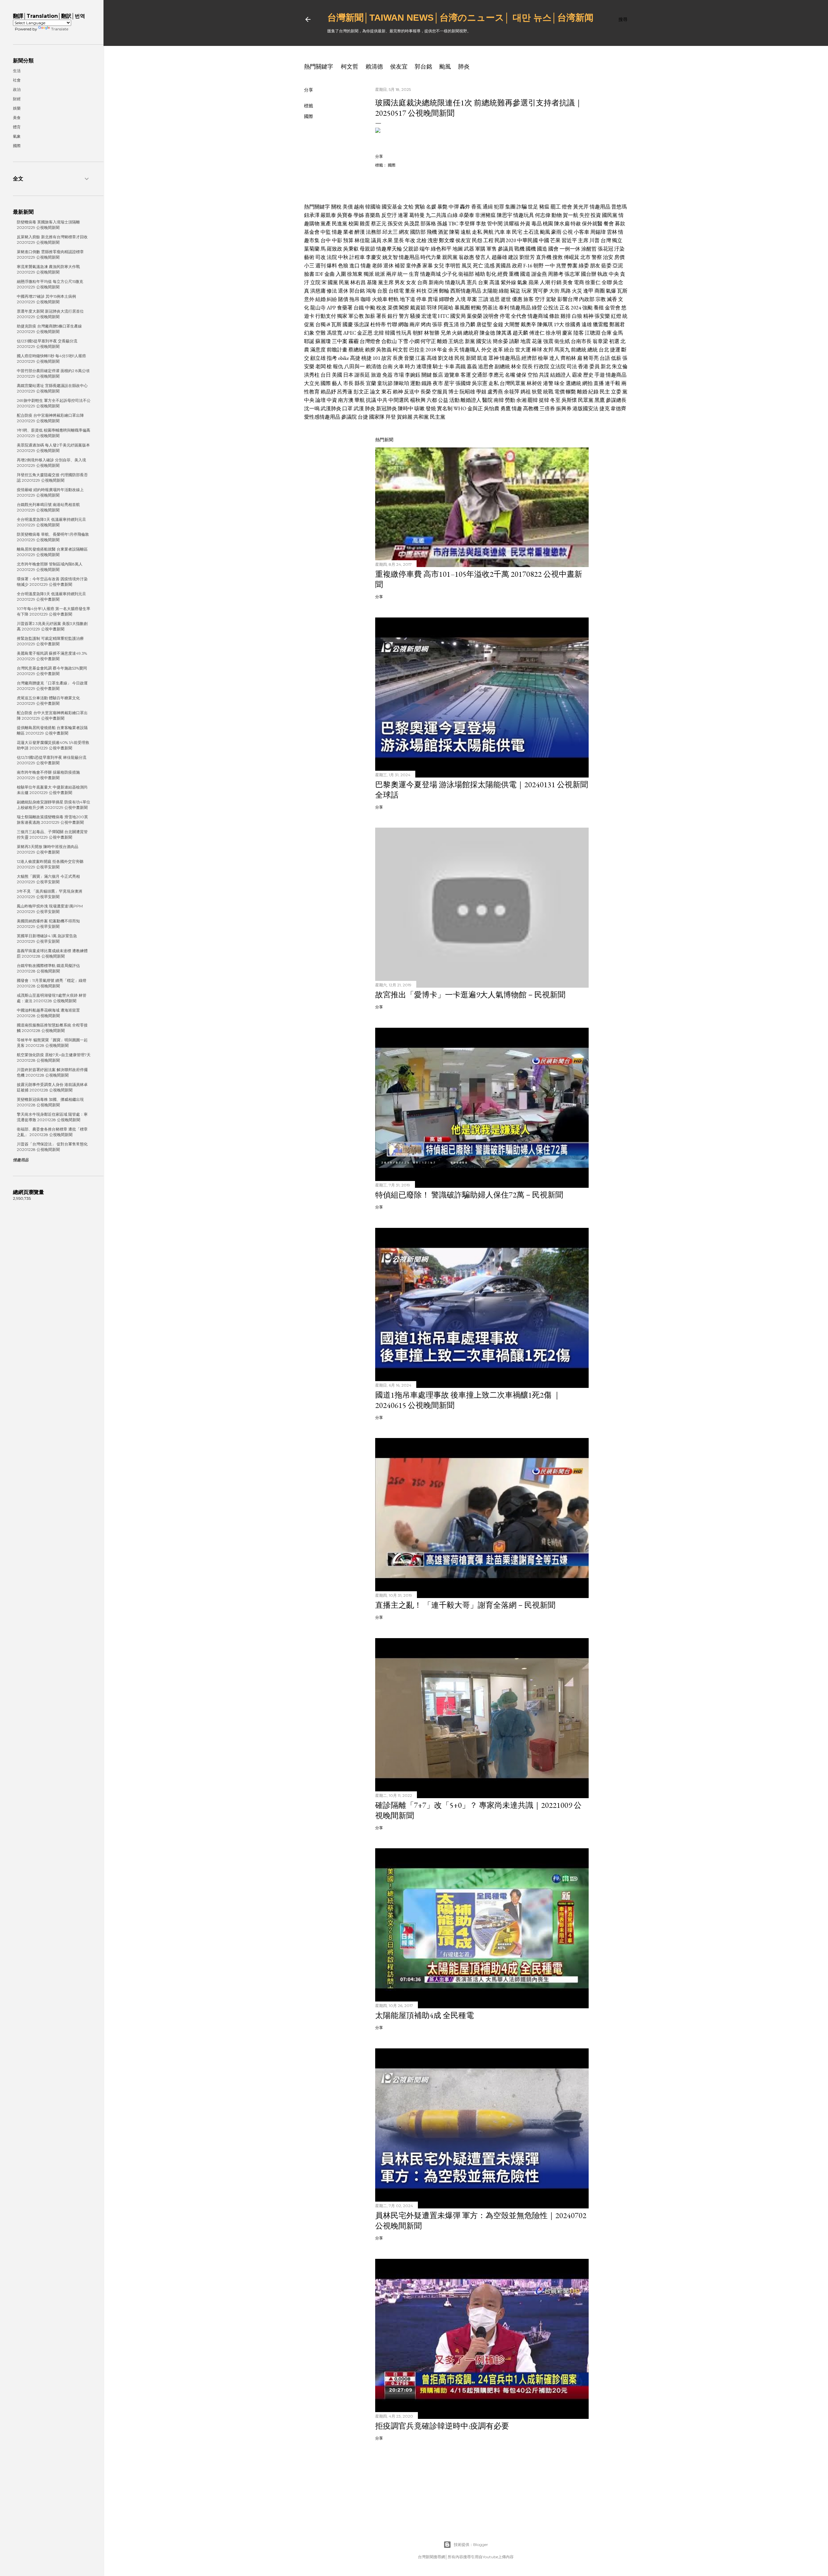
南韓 (499, 400)
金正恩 (365, 333)
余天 (453, 350)
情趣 (337, 232)
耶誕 (309, 341)
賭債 (343, 299)
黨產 (326, 224)
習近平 (569, 240)
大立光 (312, 383)
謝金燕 (539, 274)
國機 (531, 249)
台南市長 (581, 341)
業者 (348, 232)
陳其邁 (504, 333)
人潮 (545, 282)
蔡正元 (379, 224)
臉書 (309, 274)
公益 (443, 400)
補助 (480, 274)
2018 (431, 350)
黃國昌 (503, 266)
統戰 (548, 392)
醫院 (487, 400)
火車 (399, 366)
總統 (593, 350)
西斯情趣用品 (466, 291)
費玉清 (451, 324)
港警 (548, 383)
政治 (17, 89)
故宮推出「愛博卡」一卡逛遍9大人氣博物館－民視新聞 (470, 995)
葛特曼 (417, 215)
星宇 (449, 383)
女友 (411, 282)
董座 (410, 291)
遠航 (466, 232)
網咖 (403, 324)
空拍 (533, 375)
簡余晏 (500, 341)
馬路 (566, 291)
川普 (594, 240)
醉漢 (360, 232)
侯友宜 (399, 66)
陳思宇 (505, 215)
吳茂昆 (412, 224)
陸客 (579, 333)
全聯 (607, 282)
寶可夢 (540, 291)
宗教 (601, 299)
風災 (467, 266)
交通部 (480, 375)
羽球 (432, 308)
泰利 (504, 308)
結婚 (321, 299)
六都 (432, 400)
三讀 (483, 299)
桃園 (548, 224)
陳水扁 (562, 224)
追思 (495, 299)
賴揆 (370, 350)
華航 (360, 400)
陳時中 (406, 408)
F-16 (528, 266)
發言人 (483, 257)
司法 (572, 366)
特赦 (576, 224)
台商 (422, 282)
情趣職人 (470, 350)
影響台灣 (568, 299)
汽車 (500, 232)
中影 (337, 240)
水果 (387, 240)
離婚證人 (471, 400)
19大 (559, 324)
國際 (309, 116)
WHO (460, 408)
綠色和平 (441, 249)
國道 (525, 274)
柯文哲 (350, 66)
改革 (498, 350)
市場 (399, 375)
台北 (604, 350)
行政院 (541, 366)
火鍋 (457, 333)
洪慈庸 (318, 291)
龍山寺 (318, 308)
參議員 (506, 249)
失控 (584, 215)
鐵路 (427, 383)
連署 (403, 215)
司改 (321, 257)
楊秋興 (418, 400)
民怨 (477, 240)
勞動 (510, 400)
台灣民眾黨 (513, 383)
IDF (319, 274)
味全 (560, 383)
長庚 (398, 358)
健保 (521, 375)
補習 (400, 266)
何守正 (428, 341)
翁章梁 (600, 341)
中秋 (343, 257)
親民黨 (450, 257)
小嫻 (414, 341)
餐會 (609, 224)
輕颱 (476, 308)
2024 (576, 308)
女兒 (439, 266)
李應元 (496, 375)
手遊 (600, 375)
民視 (460, 358)
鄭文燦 (447, 240)
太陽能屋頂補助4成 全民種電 (425, 2015)
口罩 (347, 408)
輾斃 (571, 392)
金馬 (618, 333)
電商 (579, 282)
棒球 (537, 350)
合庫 (606, 333)
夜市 (438, 383)
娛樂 (17, 108)
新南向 (436, 282)
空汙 (540, 299)
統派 (380, 274)
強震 (548, 341)
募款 (620, 224)
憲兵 (472, 282)
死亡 (478, 266)
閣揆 (404, 308)
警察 (597, 257)
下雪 (403, 341)
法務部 (374, 232)
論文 (375, 392)
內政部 (587, 299)
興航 (488, 232)
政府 (517, 266)
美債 (348, 207)
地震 (526, 341)
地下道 (408, 299)
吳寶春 (345, 215)
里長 (399, 240)
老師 (377, 266)
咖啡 (366, 299)
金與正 (475, 408)
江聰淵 (593, 333)
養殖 (599, 308)
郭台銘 (423, 66)
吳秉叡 (351, 249)
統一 (403, 274)
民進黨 (340, 224)
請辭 (514, 341)
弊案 (572, 266)
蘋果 (534, 282)
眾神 (494, 358)
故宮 (387, 358)
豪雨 (556, 232)
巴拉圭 (417, 350)
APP (331, 308)
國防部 (418, 232)
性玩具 (404, 333)
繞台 (509, 350)
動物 (557, 215)
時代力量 (431, 257)
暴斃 (442, 207)
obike (343, 358)
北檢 (421, 240)
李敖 (481, 224)
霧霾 (354, 341)
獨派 (369, 274)
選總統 (573, 383)
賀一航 (571, 215)
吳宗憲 (480, 383)
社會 (17, 80)
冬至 (555, 400)
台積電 (396, 291)
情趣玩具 (524, 215)
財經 (17, 99)
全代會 (519, 316)
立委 (616, 392)
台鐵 (359, 308)
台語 (605, 358)
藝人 (337, 383)
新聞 (471, 358)
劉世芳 (527, 257)
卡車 (449, 366)
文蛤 (409, 207)
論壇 (321, 400)
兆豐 (561, 266)
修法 (332, 291)
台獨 (321, 324)
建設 (513, 257)
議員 (376, 240)
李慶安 (374, 257)
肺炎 (464, 66)
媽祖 (526, 392)
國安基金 (392, 207)
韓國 (390, 333)
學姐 (481, 392)
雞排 (566, 316)
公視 (568, 232)
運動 (415, 383)
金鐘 (498, 324)
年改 (410, 240)
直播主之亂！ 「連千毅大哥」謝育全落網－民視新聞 (465, 1605)
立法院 (558, 366)
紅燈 (616, 316)
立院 (315, 282)
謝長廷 (362, 375)
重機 (514, 274)
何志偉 (543, 215)
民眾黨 (586, 400)
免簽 (387, 375)
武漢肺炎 (331, 408)
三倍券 (547, 408)
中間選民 (399, 400)
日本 (348, 375)
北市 (585, 257)
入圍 (341, 274)
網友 (404, 232)
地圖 (458, 249)
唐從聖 (484, 324)
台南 (387, 366)
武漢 (359, 408)
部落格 (428, 224)
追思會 (486, 366)
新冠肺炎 (387, 408)
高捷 (355, 358)
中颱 (370, 308)
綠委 (584, 266)
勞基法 (490, 308)
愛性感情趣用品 (322, 417)
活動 (454, 400)
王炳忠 (456, 341)
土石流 (531, 232)
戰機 (519, 249)
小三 (309, 266)
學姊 (359, 215)
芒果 (555, 240)
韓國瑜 (373, 207)
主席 (583, 240)
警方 (404, 316)
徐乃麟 (468, 324)
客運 (466, 375)
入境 (461, 299)
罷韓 (533, 400)
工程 (488, 240)
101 (376, 358)
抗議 (371, 400)
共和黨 (421, 417)
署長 (381, 316)
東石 (387, 392)
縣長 (360, 383)
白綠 (452, 215)
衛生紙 (562, 341)
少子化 (450, 274)
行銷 (556, 282)
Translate (60, 29)
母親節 (367, 249)
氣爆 (611, 291)
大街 (554, 291)
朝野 (539, 266)
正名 (565, 308)
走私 (477, 232)
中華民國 (528, 240)
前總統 (579, 350)
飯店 (438, 375)
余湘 (521, 400)
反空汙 (389, 215)
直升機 (544, 257)
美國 (337, 375)
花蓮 (537, 341)
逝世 (506, 299)
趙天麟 (520, 333)
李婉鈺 (413, 375)
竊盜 (515, 291)
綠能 (504, 291)
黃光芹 (581, 207)
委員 (594, 366)
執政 (603, 274)
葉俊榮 (474, 316)
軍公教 (356, 316)
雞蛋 (365, 224)
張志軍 (572, 274)
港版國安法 (585, 408)
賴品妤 (328, 392)
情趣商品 (616, 375)
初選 (614, 341)
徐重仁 (593, 282)
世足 (533, 207)
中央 (614, 274)
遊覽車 (452, 375)
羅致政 (334, 249)
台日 (326, 375)
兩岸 (391, 274)
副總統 (502, 366)
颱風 (445, 66)
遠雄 (587, 324)
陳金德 (487, 333)
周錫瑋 (598, 232)
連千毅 (613, 383)
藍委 (606, 266)
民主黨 (438, 417)
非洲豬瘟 (485, 215)
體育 (17, 127)
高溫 (495, 282)
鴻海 (371, 291)
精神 (588, 316)
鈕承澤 (312, 215)
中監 (326, 232)
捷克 (605, 408)
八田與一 (354, 366)
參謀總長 (616, 400)
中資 (332, 400)
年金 (442, 350)
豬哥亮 (591, 358)
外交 (486, 350)
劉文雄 (446, 358)
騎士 (438, 366)
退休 (388, 266)
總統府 (471, 333)
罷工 (556, 207)
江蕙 (420, 358)
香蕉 (476, 207)
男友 (400, 282)
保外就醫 (592, 224)
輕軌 (394, 299)
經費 (503, 274)
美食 (568, 282)
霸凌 (577, 375)
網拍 (587, 383)
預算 (348, 240)
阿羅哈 (446, 308)
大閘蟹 (512, 324)
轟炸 (465, 207)
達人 (554, 358)
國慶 (348, 324)
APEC (350, 333)
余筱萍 (512, 392)
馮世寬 (334, 333)
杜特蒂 (378, 324)
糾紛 (332, 299)
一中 (550, 266)
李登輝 (467, 224)
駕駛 (551, 299)
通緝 (488, 207)
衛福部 (466, 274)
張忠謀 (362, 324)
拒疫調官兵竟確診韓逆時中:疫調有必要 (442, 2426)
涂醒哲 (589, 249)
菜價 (393, 308)
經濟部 (529, 358)
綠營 (537, 308)
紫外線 (508, 282)
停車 (421, 299)
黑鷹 (600, 400)
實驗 (420, 207)
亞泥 (618, 266)
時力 (410, 366)
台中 (326, 240)
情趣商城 (430, 274)
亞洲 (433, 291)
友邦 (548, 350)
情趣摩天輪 (389, 249)
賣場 (433, 299)
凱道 (482, 358)
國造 (542, 249)
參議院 (349, 417)
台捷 (363, 417)
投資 (596, 215)
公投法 (551, 308)
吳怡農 (492, 408)
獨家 (342, 316)
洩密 (433, 240)
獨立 (617, 240)
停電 (505, 316)
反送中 (412, 392)
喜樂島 (373, 215)
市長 (348, 383)
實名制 (445, 408)
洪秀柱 (312, 375)
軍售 (492, 249)
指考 (332, 358)
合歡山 (389, 341)
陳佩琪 (545, 324)
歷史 (588, 375)
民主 (605, 392)
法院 (332, 257)
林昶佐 (534, 383)
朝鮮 (418, 333)
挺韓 (544, 400)
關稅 (336, 207)
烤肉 (426, 324)
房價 (619, 257)
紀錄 (594, 392)
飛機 (432, 232)
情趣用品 (600, 207)
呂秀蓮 (345, 392)
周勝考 (556, 274)
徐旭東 (355, 274)
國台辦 (589, 274)
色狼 (343, 266)
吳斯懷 (569, 400)
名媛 (431, 207)
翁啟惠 (466, 257)
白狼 (577, 316)
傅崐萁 (572, 257)
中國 (544, 240)
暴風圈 (462, 308)
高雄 (432, 358)
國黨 (333, 282)
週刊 (321, 266)
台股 (382, 291)
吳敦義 (384, 350)
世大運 (523, 350)
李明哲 (453, 266)
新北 (606, 366)
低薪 (616, 358)
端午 (425, 249)
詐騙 (522, 207)
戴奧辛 (528, 324)
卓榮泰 (466, 215)
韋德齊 (618, 408)
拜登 (391, 417)
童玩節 (385, 383)
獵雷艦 (601, 324)
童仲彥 (414, 266)
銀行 (393, 316)
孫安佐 (395, 224)
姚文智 (390, 257)
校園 (354, 224)
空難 (321, 333)
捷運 (615, 350)
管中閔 (495, 224)
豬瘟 (544, 207)
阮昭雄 (467, 392)
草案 (472, 299)
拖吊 (354, 299)
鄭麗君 (617, 324)
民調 (500, 240)
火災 (577, 291)
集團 (510, 207)
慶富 (567, 333)
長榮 (426, 392)
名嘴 (510, 375)
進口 (354, 266)
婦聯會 (447, 299)
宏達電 (429, 316)
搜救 (558, 257)
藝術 (309, 257)
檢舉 (543, 358)
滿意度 (318, 350)
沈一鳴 (312, 408)
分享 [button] (309, 90)
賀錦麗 (405, 417)
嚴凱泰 (328, 215)
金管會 (613, 308)
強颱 (587, 308)
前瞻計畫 (337, 350)
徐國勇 (573, 324)
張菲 (437, 324)
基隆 (372, 282)
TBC (453, 224)
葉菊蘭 (312, 249)
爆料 (332, 266)
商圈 (600, 291)
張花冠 (605, 249)
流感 (489, 266)
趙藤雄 (499, 257)
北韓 (379, 333)
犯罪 (499, 207)
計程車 (357, 257)
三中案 (340, 341)
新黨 (470, 341)
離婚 (442, 341)
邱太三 (390, 232)
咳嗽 (419, 408)
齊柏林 (568, 358)
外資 (525, 224)
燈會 (567, 207)
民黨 (344, 282)
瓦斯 (622, 291)
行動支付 (326, 316)
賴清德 (374, 66)
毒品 (537, 224)
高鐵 (461, 366)
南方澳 (346, 400)
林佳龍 (362, 240)
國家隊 (377, 417)
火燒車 (380, 299)
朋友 (595, 266)
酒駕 (443, 232)
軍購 (480, 249)
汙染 (619, 249)
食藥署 (345, 308)
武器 (469, 249)
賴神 (398, 392)
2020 (511, 240)
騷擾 (415, 316)
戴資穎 (418, 308)
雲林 (612, 232)
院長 (528, 366)
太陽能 (490, 291)
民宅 (517, 232)
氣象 (522, 282)
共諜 (544, 375)
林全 (516, 366)
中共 (382, 400)
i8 (328, 324)
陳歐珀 (401, 383)
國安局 (458, 316)
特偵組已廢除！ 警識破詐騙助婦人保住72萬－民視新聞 (469, 1195)
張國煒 (463, 383)
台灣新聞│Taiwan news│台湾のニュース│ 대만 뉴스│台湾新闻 (460, 18)
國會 (553, 249)
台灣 (606, 240)
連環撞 (424, 366)
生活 (17, 71)
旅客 (528, 299)
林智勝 (432, 333)
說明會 (491, 316)
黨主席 (386, 282)
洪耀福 (511, 224)
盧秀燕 (495, 392)
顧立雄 (318, 358)
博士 (453, 392)
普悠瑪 (619, 207)
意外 (309, 299)
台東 (483, 282)
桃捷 (366, 358)
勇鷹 (506, 408)
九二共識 (436, 215)
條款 (554, 316)
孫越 (442, 224)
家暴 (428, 266)
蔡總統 (356, 350)
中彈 (454, 207)
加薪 (370, 316)
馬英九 (562, 350)
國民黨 (610, 215)
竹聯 (392, 324)
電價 (560, 392)
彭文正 (361, 392)
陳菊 (454, 232)
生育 (414, 274)
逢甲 (588, 291)
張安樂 (602, 316)
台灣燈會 (370, 341)
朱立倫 (620, 366)
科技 (421, 291)
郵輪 (444, 291)
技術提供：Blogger (471, 2544)
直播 (599, 383)
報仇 (338, 366)
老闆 (321, 366)
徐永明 (553, 333)
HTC (444, 316)
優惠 (517, 299)
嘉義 (472, 366)
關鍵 (427, 375)
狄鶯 (537, 392)
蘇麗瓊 (323, 341)
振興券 (564, 408)
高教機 (531, 408)
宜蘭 (371, 383)
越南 (359, 207)
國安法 (484, 341)
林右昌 (358, 282)
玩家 (527, 291)
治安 (608, 257)
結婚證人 (561, 375)
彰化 (491, 274)
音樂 (409, 358)
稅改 (381, 308)
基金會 (312, 232)
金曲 (330, 274)
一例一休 (570, 249)
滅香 (612, 299)
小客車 (582, 232)
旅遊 (376, 375)
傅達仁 (537, 333)
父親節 (411, 249)
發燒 (431, 408)
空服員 (440, 392)
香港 (583, 366)
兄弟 (446, 333)
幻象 (309, 333)
